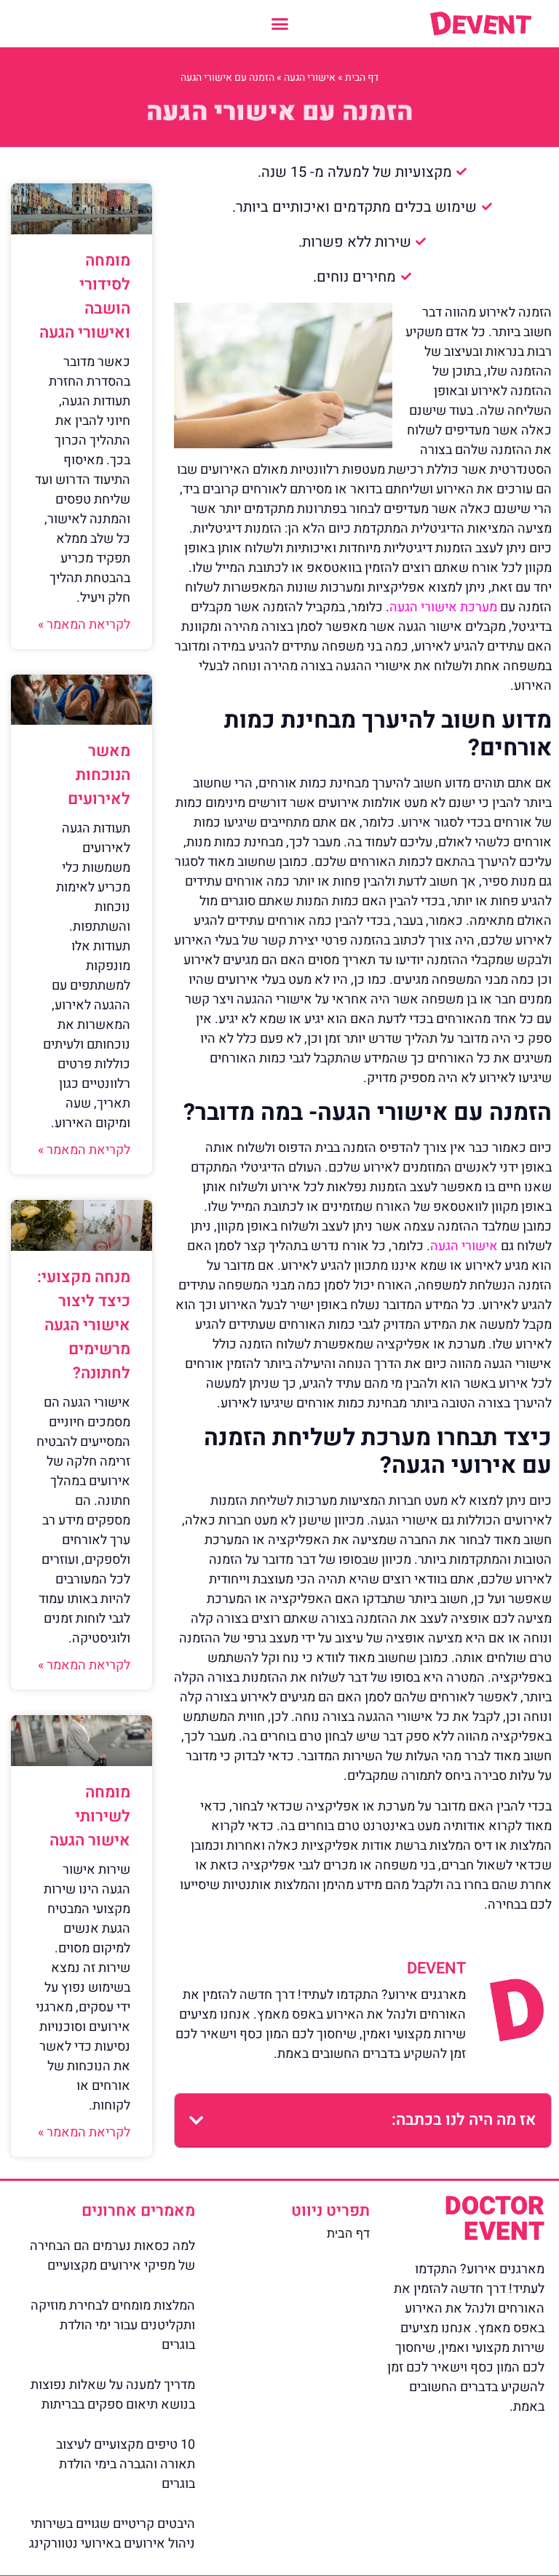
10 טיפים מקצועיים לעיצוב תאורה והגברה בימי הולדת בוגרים (126, 2464)
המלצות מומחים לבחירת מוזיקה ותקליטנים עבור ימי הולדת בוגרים (113, 2325)
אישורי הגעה (310, 77)
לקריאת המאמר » (84, 625)
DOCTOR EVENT (495, 2219)
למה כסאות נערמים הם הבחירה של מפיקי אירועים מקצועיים (112, 2256)
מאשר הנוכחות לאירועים (99, 775)
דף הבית (362, 77)
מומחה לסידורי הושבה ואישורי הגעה (85, 297)
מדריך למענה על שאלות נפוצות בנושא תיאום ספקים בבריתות (113, 2395)
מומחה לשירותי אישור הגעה (90, 1816)
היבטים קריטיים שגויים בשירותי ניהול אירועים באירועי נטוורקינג (112, 2534)
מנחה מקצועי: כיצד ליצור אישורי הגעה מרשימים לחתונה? (84, 1325)
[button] (279, 24)
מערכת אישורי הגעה (443, 607)
